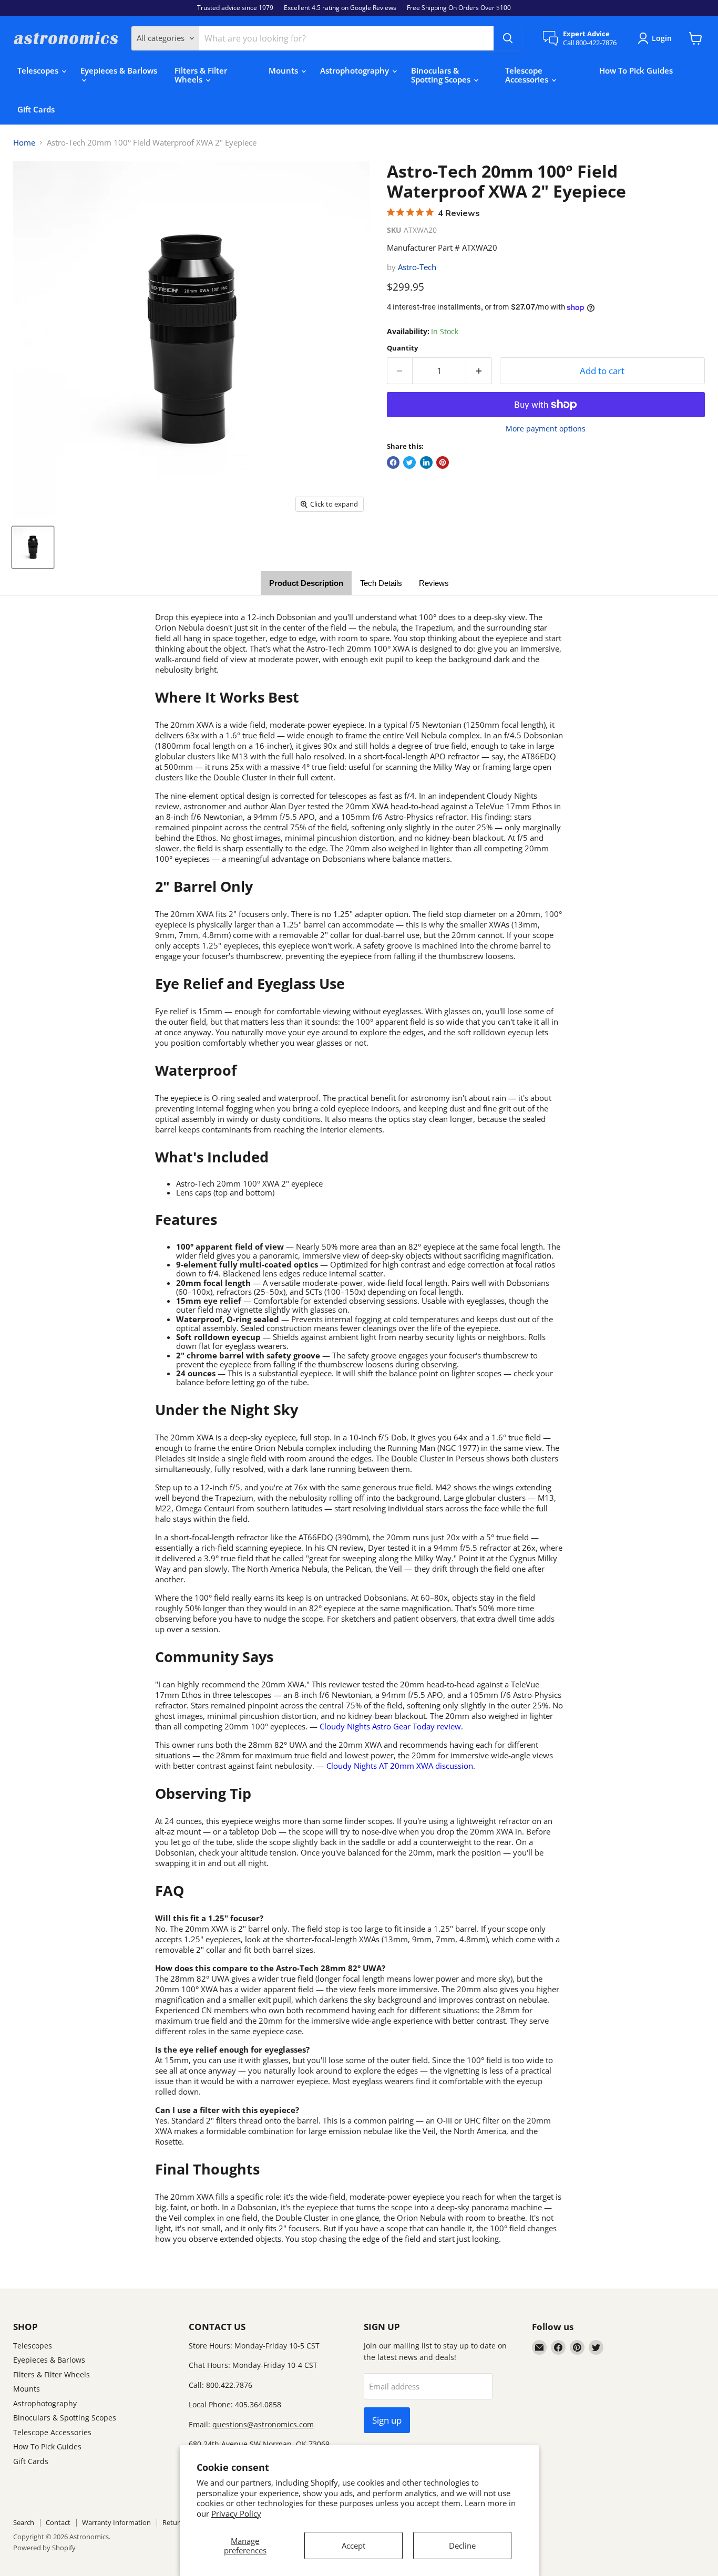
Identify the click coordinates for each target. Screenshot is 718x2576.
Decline (462, 2546)
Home (24, 143)
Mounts (284, 70)
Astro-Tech (417, 267)
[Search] (508, 38)
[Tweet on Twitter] (409, 462)
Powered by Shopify (44, 2548)
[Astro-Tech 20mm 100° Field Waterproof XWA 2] (33, 547)
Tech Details (381, 583)
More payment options (546, 429)
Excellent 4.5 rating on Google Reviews (340, 8)
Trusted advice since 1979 (235, 8)
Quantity (402, 348)
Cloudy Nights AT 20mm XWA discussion (400, 1766)
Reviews (434, 583)
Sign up (387, 2420)
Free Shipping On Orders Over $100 (459, 8)
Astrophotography (356, 70)
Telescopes (39, 70)
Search (24, 2522)
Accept (353, 2546)
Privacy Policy (236, 2513)
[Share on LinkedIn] (426, 462)
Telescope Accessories (528, 75)
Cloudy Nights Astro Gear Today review (390, 1726)
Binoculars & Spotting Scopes (442, 75)
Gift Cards (36, 109)
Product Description (306, 583)
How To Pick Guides (636, 70)
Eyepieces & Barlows (119, 70)
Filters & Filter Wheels (201, 75)
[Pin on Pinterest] (443, 462)
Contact (58, 2522)
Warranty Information (116, 2522)
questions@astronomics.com (263, 2424)
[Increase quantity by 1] (479, 371)
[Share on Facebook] (393, 462)
